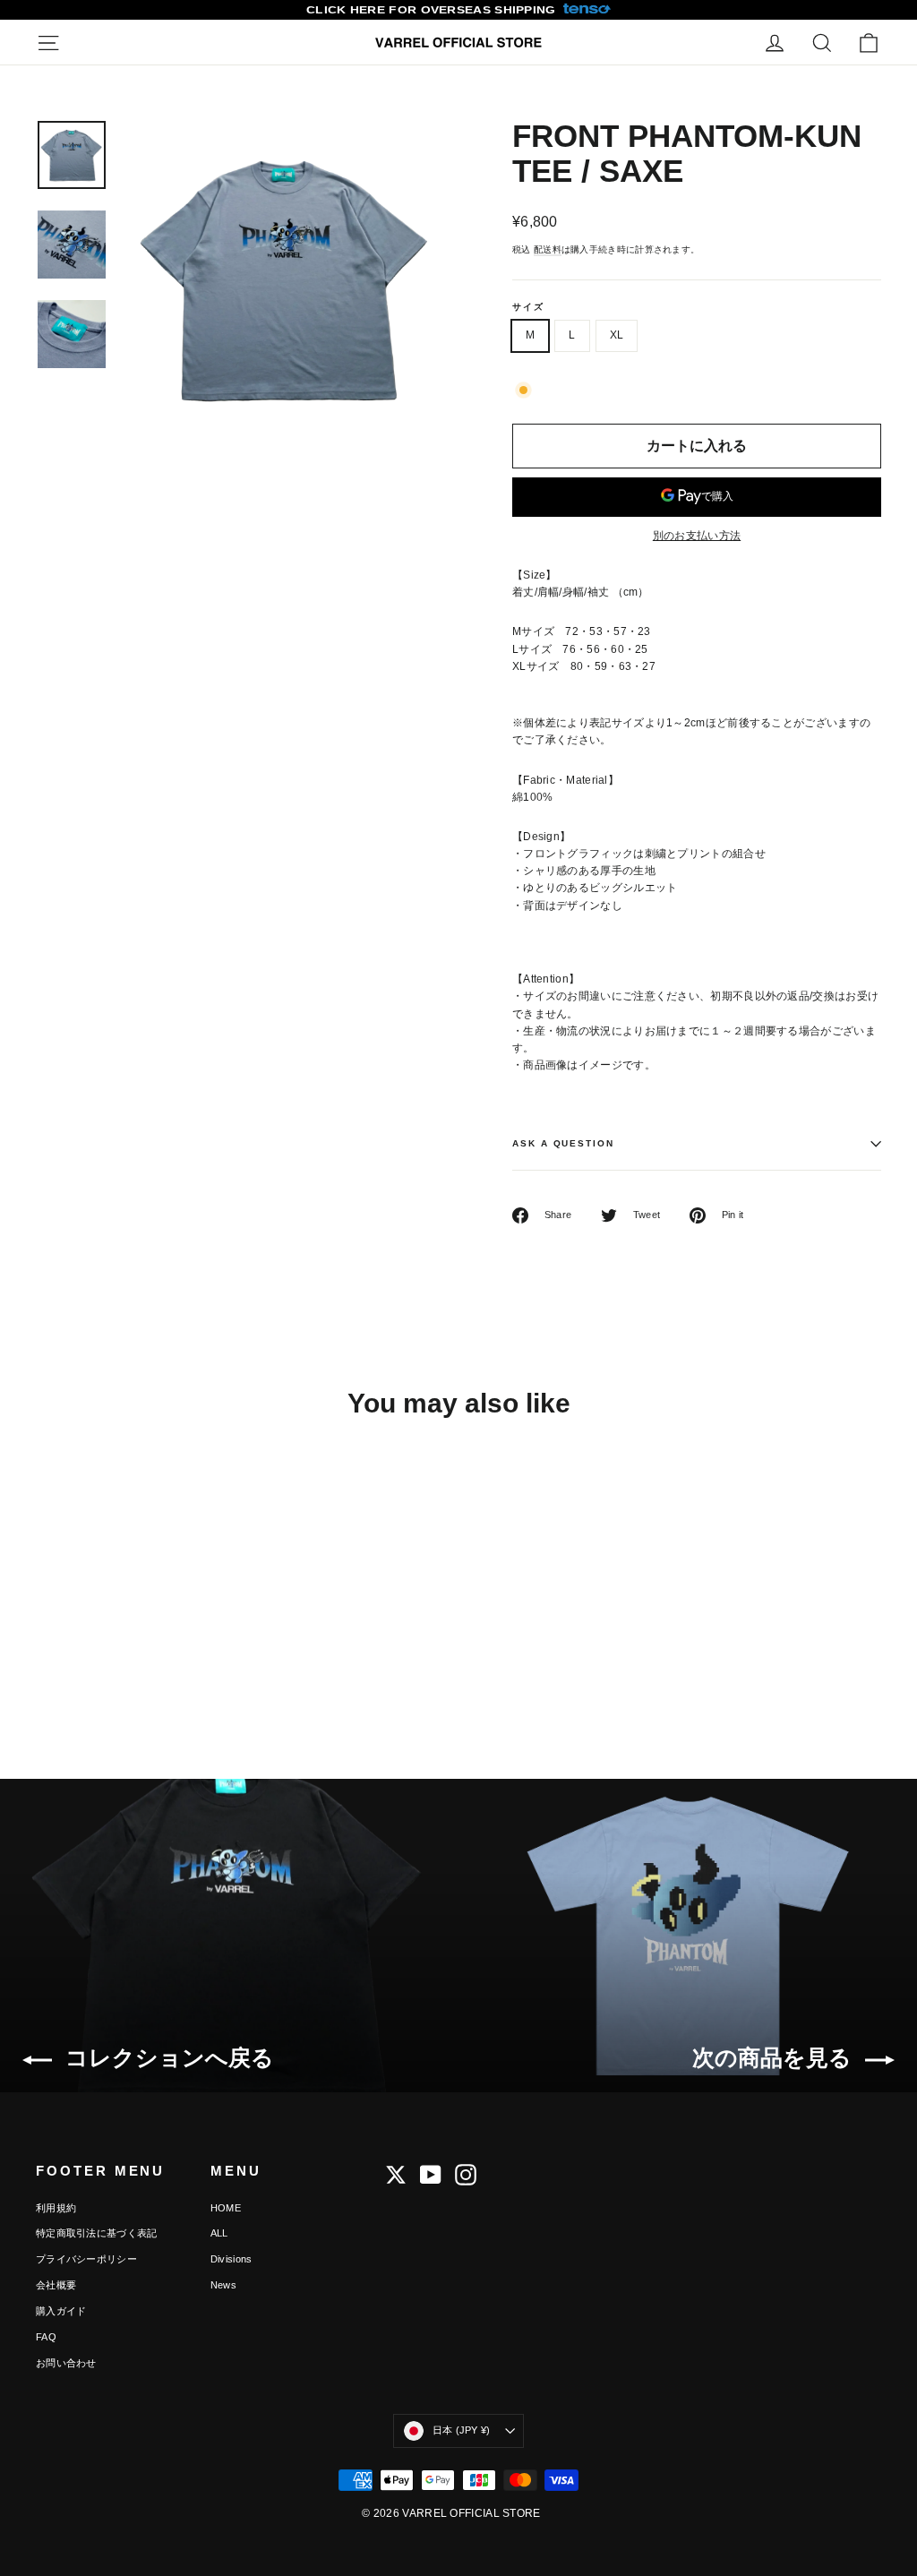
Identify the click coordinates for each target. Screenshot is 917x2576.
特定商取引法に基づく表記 (97, 2233)
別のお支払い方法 (697, 536)
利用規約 (56, 2208)
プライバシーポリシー (86, 2259)
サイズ (528, 307)
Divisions (231, 2259)
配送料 (548, 249)
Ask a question (563, 1143)
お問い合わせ (66, 2363)
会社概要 (56, 2285)
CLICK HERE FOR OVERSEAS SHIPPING (431, 10)
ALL (219, 2233)
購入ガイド (61, 2311)
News (223, 2285)
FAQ (46, 2337)
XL (617, 335)
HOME (226, 2208)
